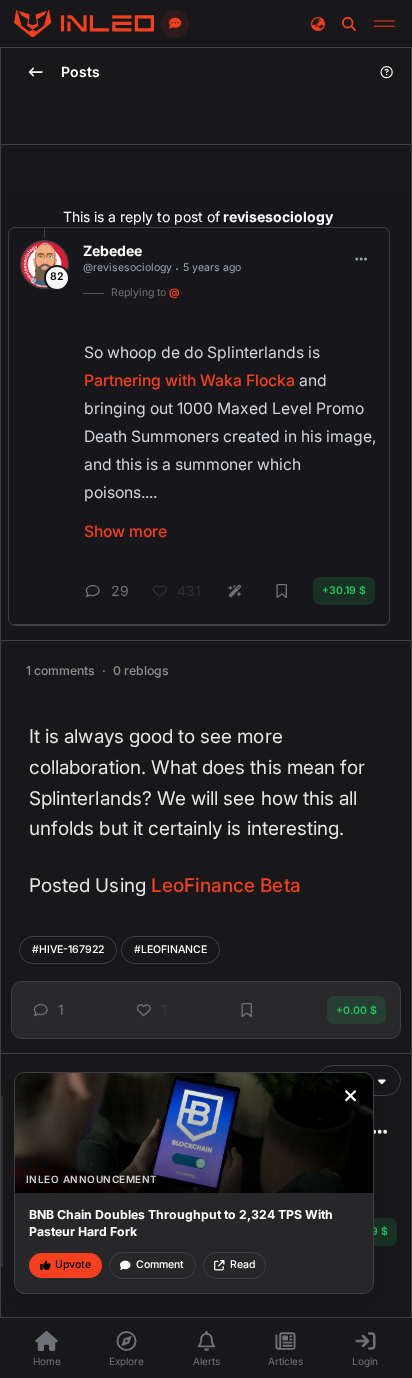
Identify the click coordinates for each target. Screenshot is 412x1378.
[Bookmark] (247, 1010)
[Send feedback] (175, 24)
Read (242, 1264)
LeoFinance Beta (226, 885)
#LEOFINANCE (170, 949)
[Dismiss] (351, 1096)
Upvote (73, 1264)
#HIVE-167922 (68, 949)
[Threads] (84, 24)
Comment (160, 1264)
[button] (45, 1010)
